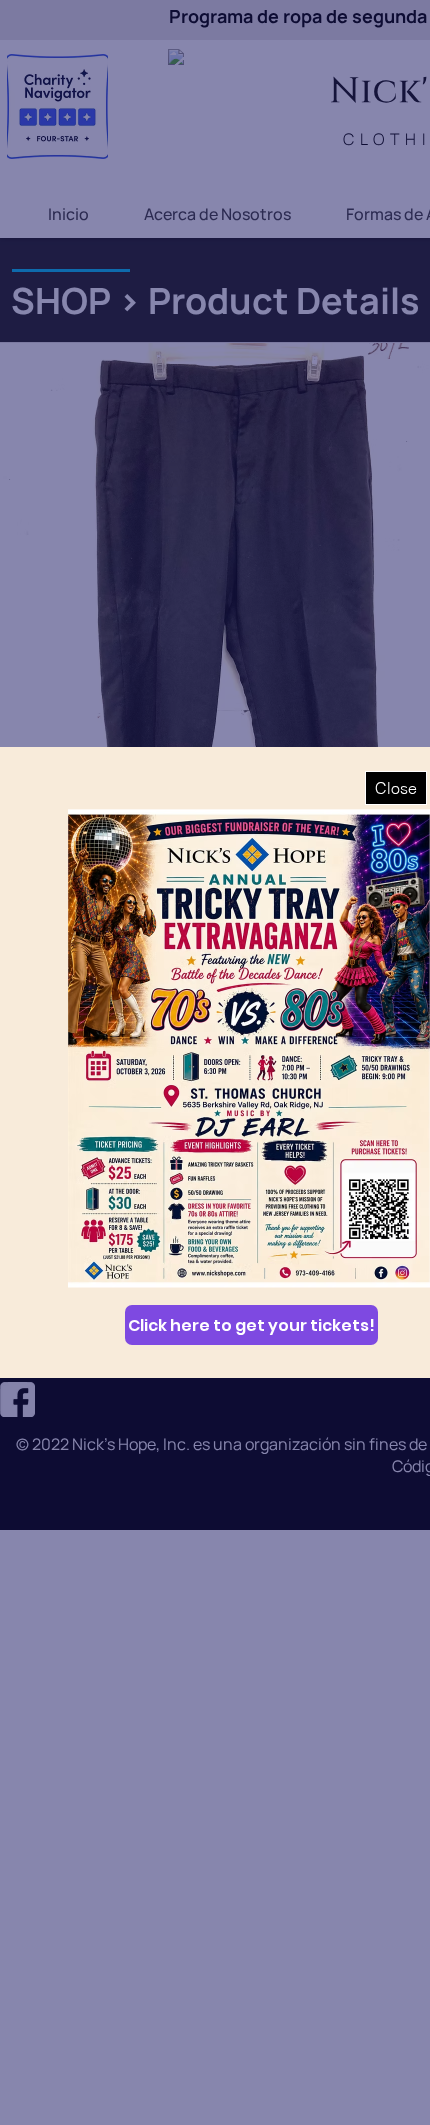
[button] (396, 788)
